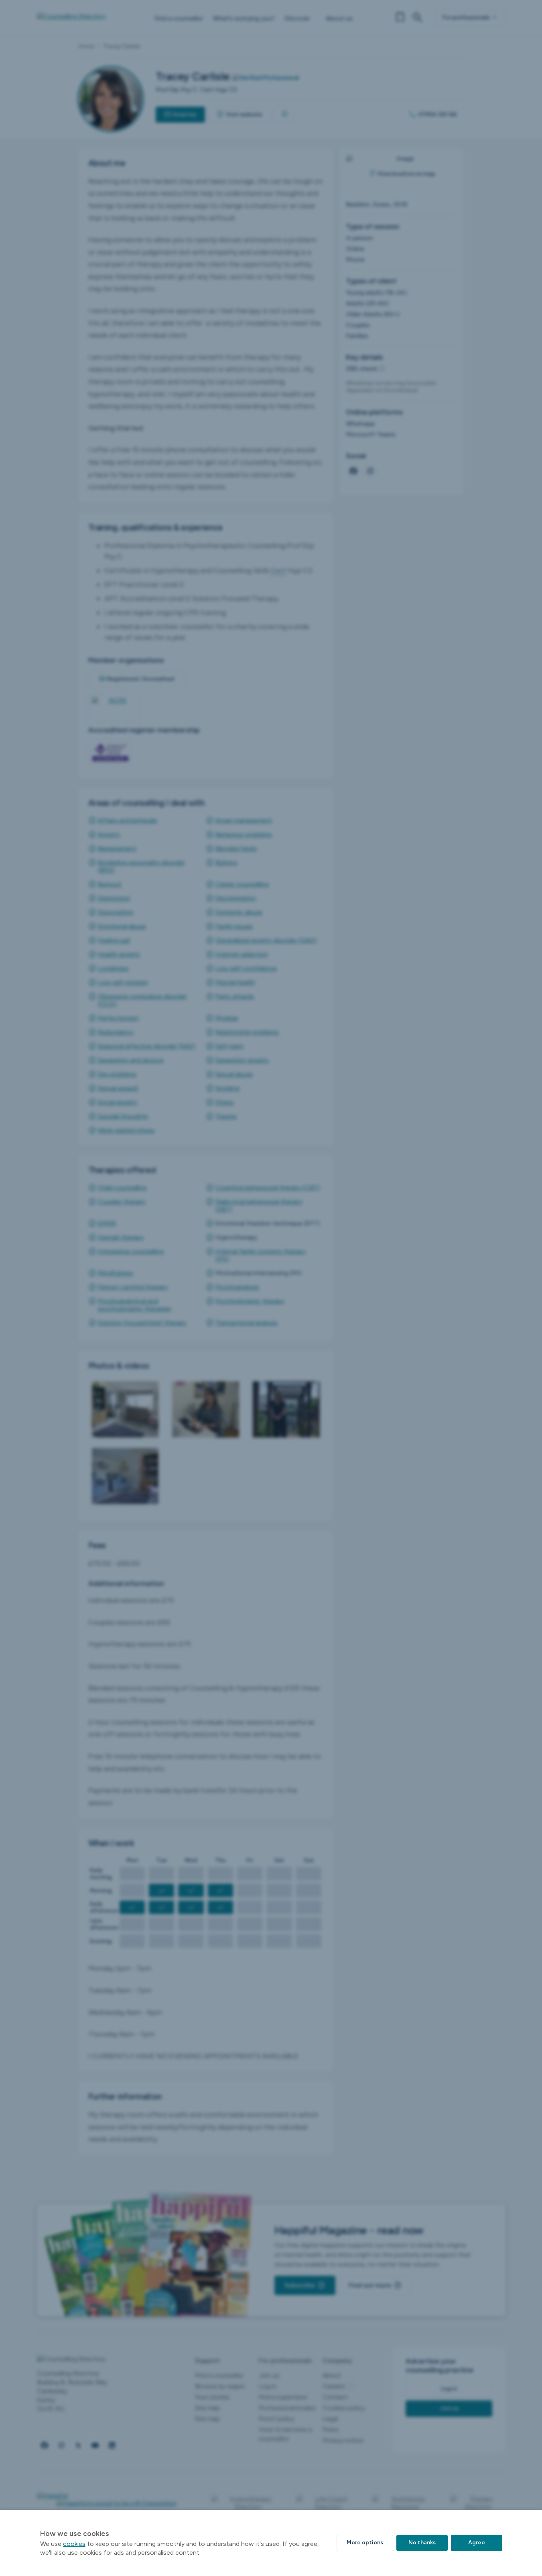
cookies (74, 2544)
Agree (477, 2543)
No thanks (422, 2543)
